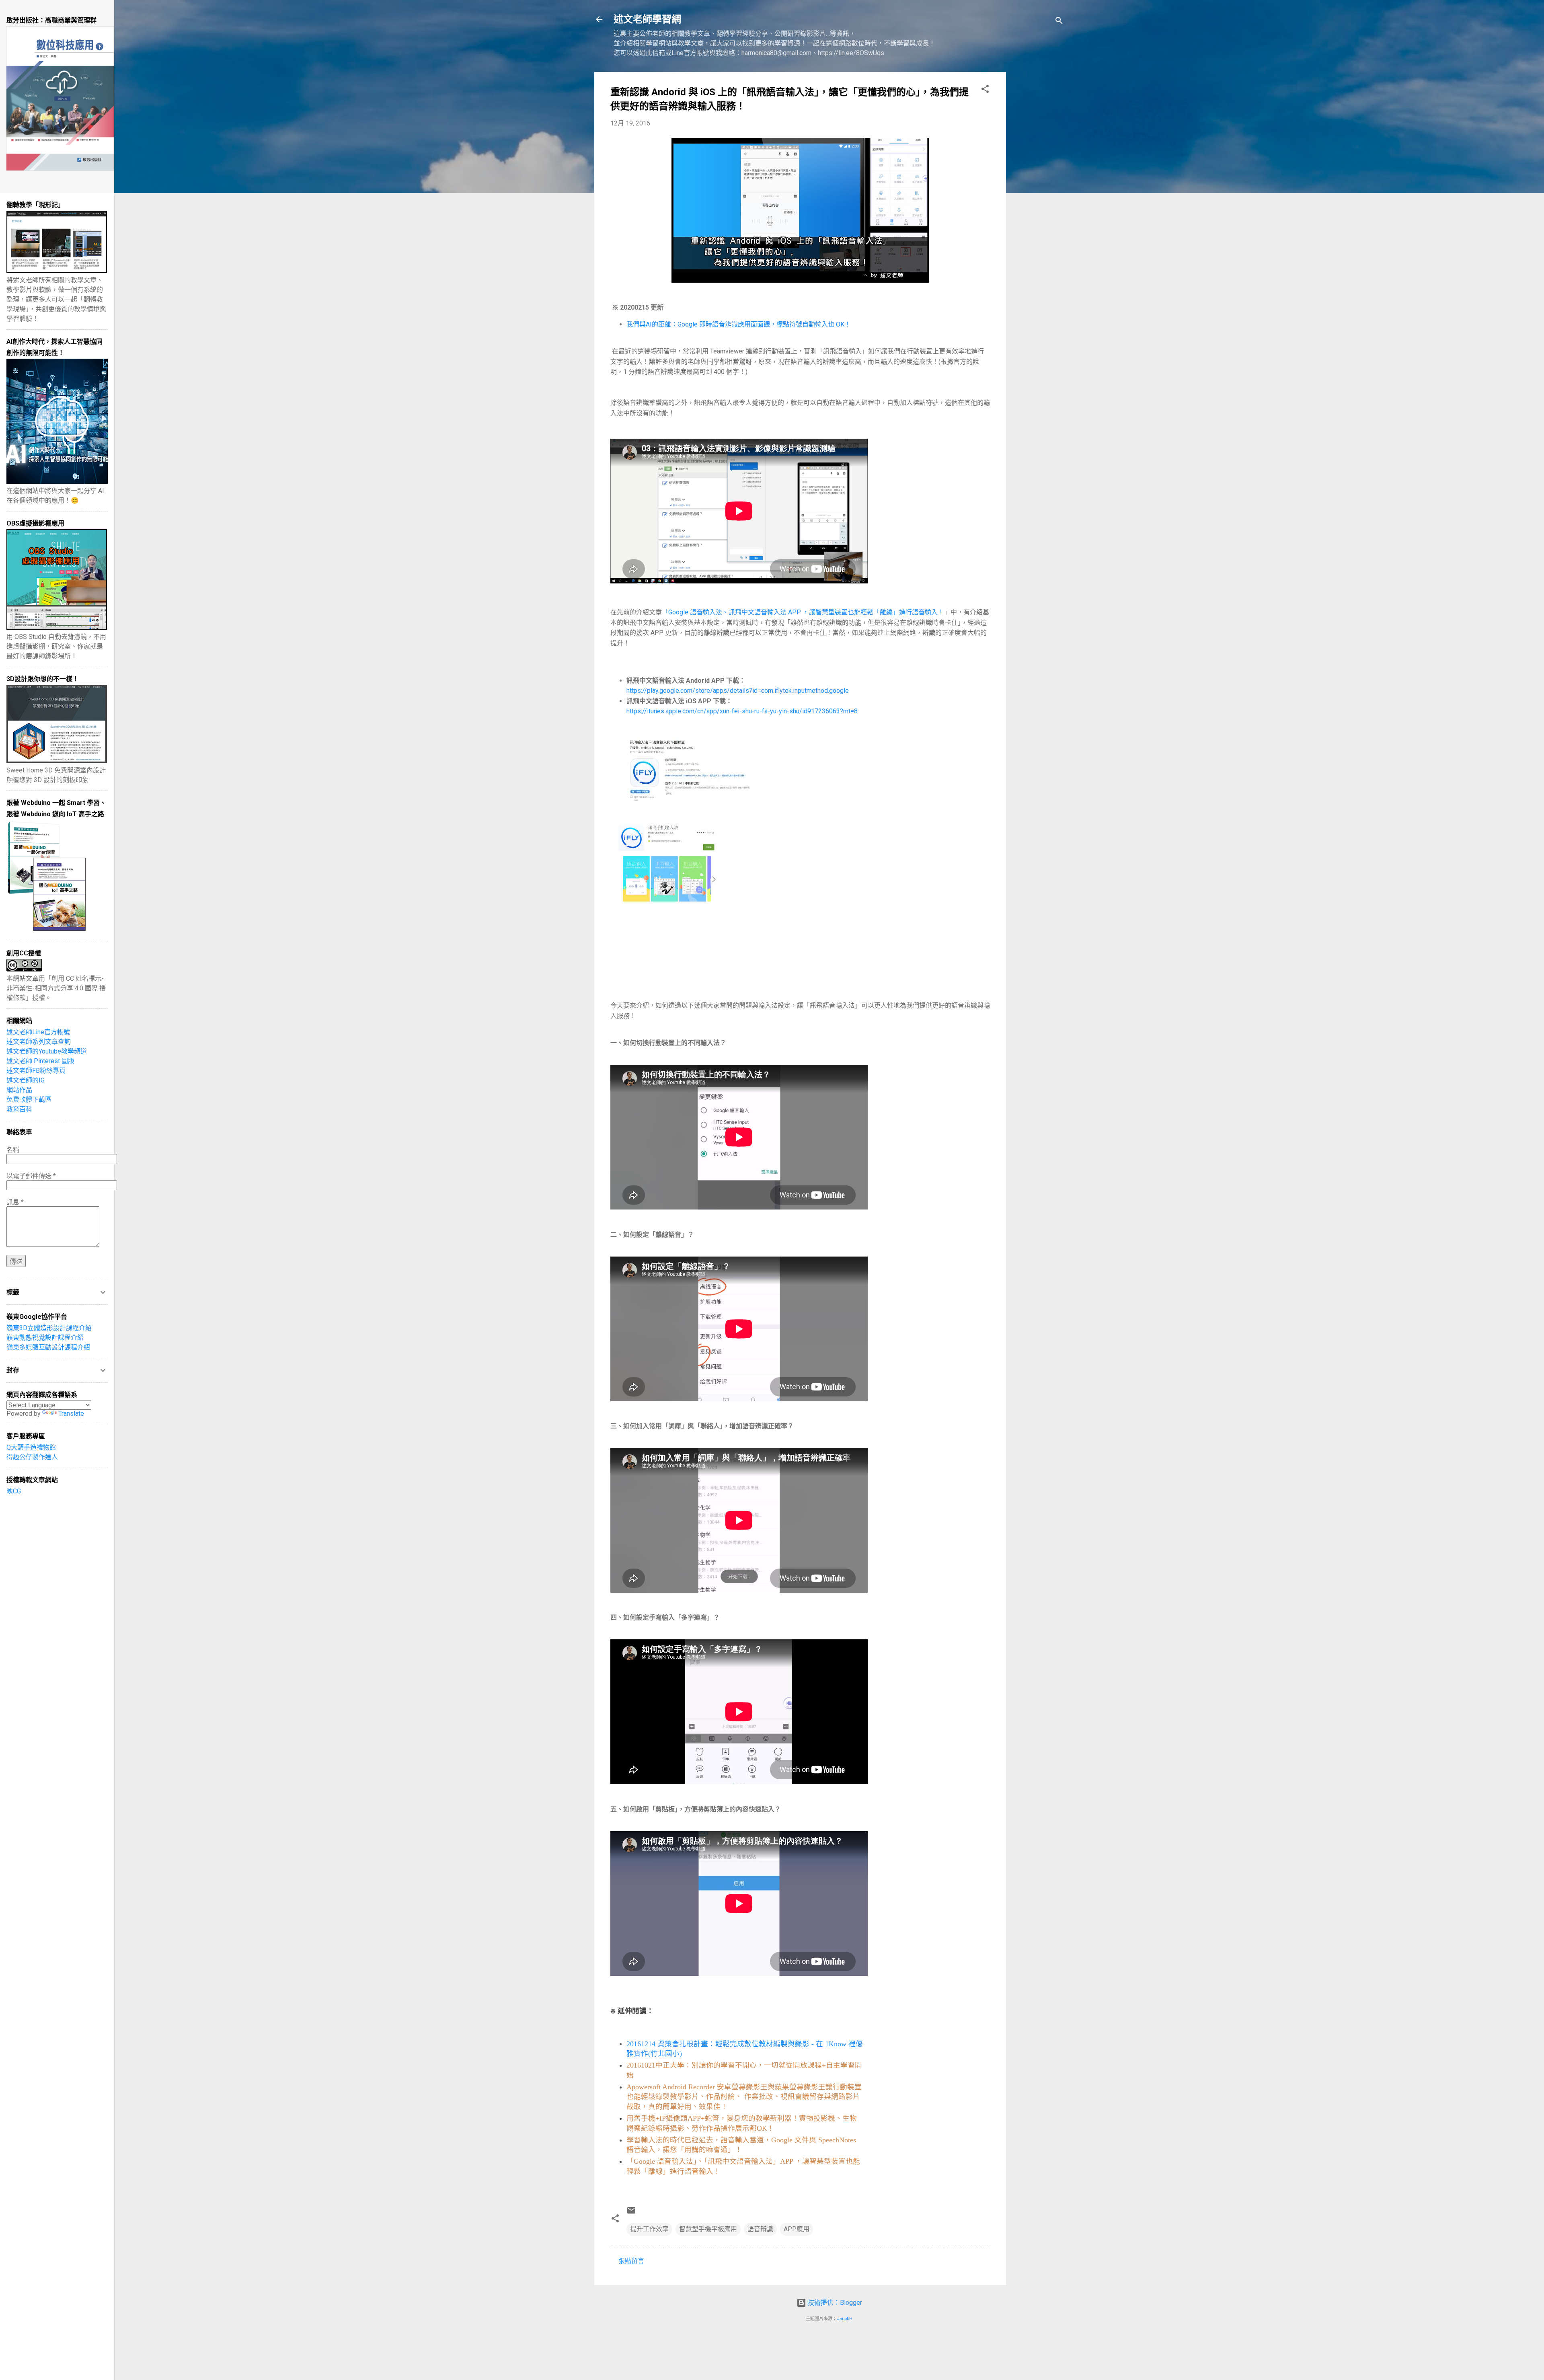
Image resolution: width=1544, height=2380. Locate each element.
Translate (71, 1414)
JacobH (845, 2319)
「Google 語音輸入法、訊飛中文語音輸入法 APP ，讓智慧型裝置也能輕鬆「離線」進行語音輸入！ (803, 612)
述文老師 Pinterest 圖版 (40, 1061)
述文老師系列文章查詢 (39, 1042)
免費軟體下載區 (29, 1100)
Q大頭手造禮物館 (31, 1447)
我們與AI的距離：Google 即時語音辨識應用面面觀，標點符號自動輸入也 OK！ (739, 324)
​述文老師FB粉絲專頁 (36, 1071)
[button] (985, 90)
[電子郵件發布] (631, 2213)
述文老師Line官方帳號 (38, 1032)
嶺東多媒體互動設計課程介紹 (48, 1347)
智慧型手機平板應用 (708, 2229)
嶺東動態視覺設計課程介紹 (45, 1338)
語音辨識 (760, 2229)
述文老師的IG (26, 1080)
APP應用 (797, 2229)
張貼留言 (631, 2261)
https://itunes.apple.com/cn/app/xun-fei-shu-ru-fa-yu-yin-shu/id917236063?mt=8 (742, 711)
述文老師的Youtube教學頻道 (47, 1051)
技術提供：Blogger (834, 2303)
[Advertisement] (1038, 193)
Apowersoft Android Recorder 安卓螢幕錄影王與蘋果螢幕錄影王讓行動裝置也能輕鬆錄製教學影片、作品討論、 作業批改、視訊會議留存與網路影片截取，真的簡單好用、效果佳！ (744, 2097)
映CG (14, 1491)
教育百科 (19, 1109)
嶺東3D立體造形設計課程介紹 (49, 1328)
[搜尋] (1059, 22)
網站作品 (19, 1090)
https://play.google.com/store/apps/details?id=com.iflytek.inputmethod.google (738, 691)
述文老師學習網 (647, 19)
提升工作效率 (649, 2229)
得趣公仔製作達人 (32, 1457)
